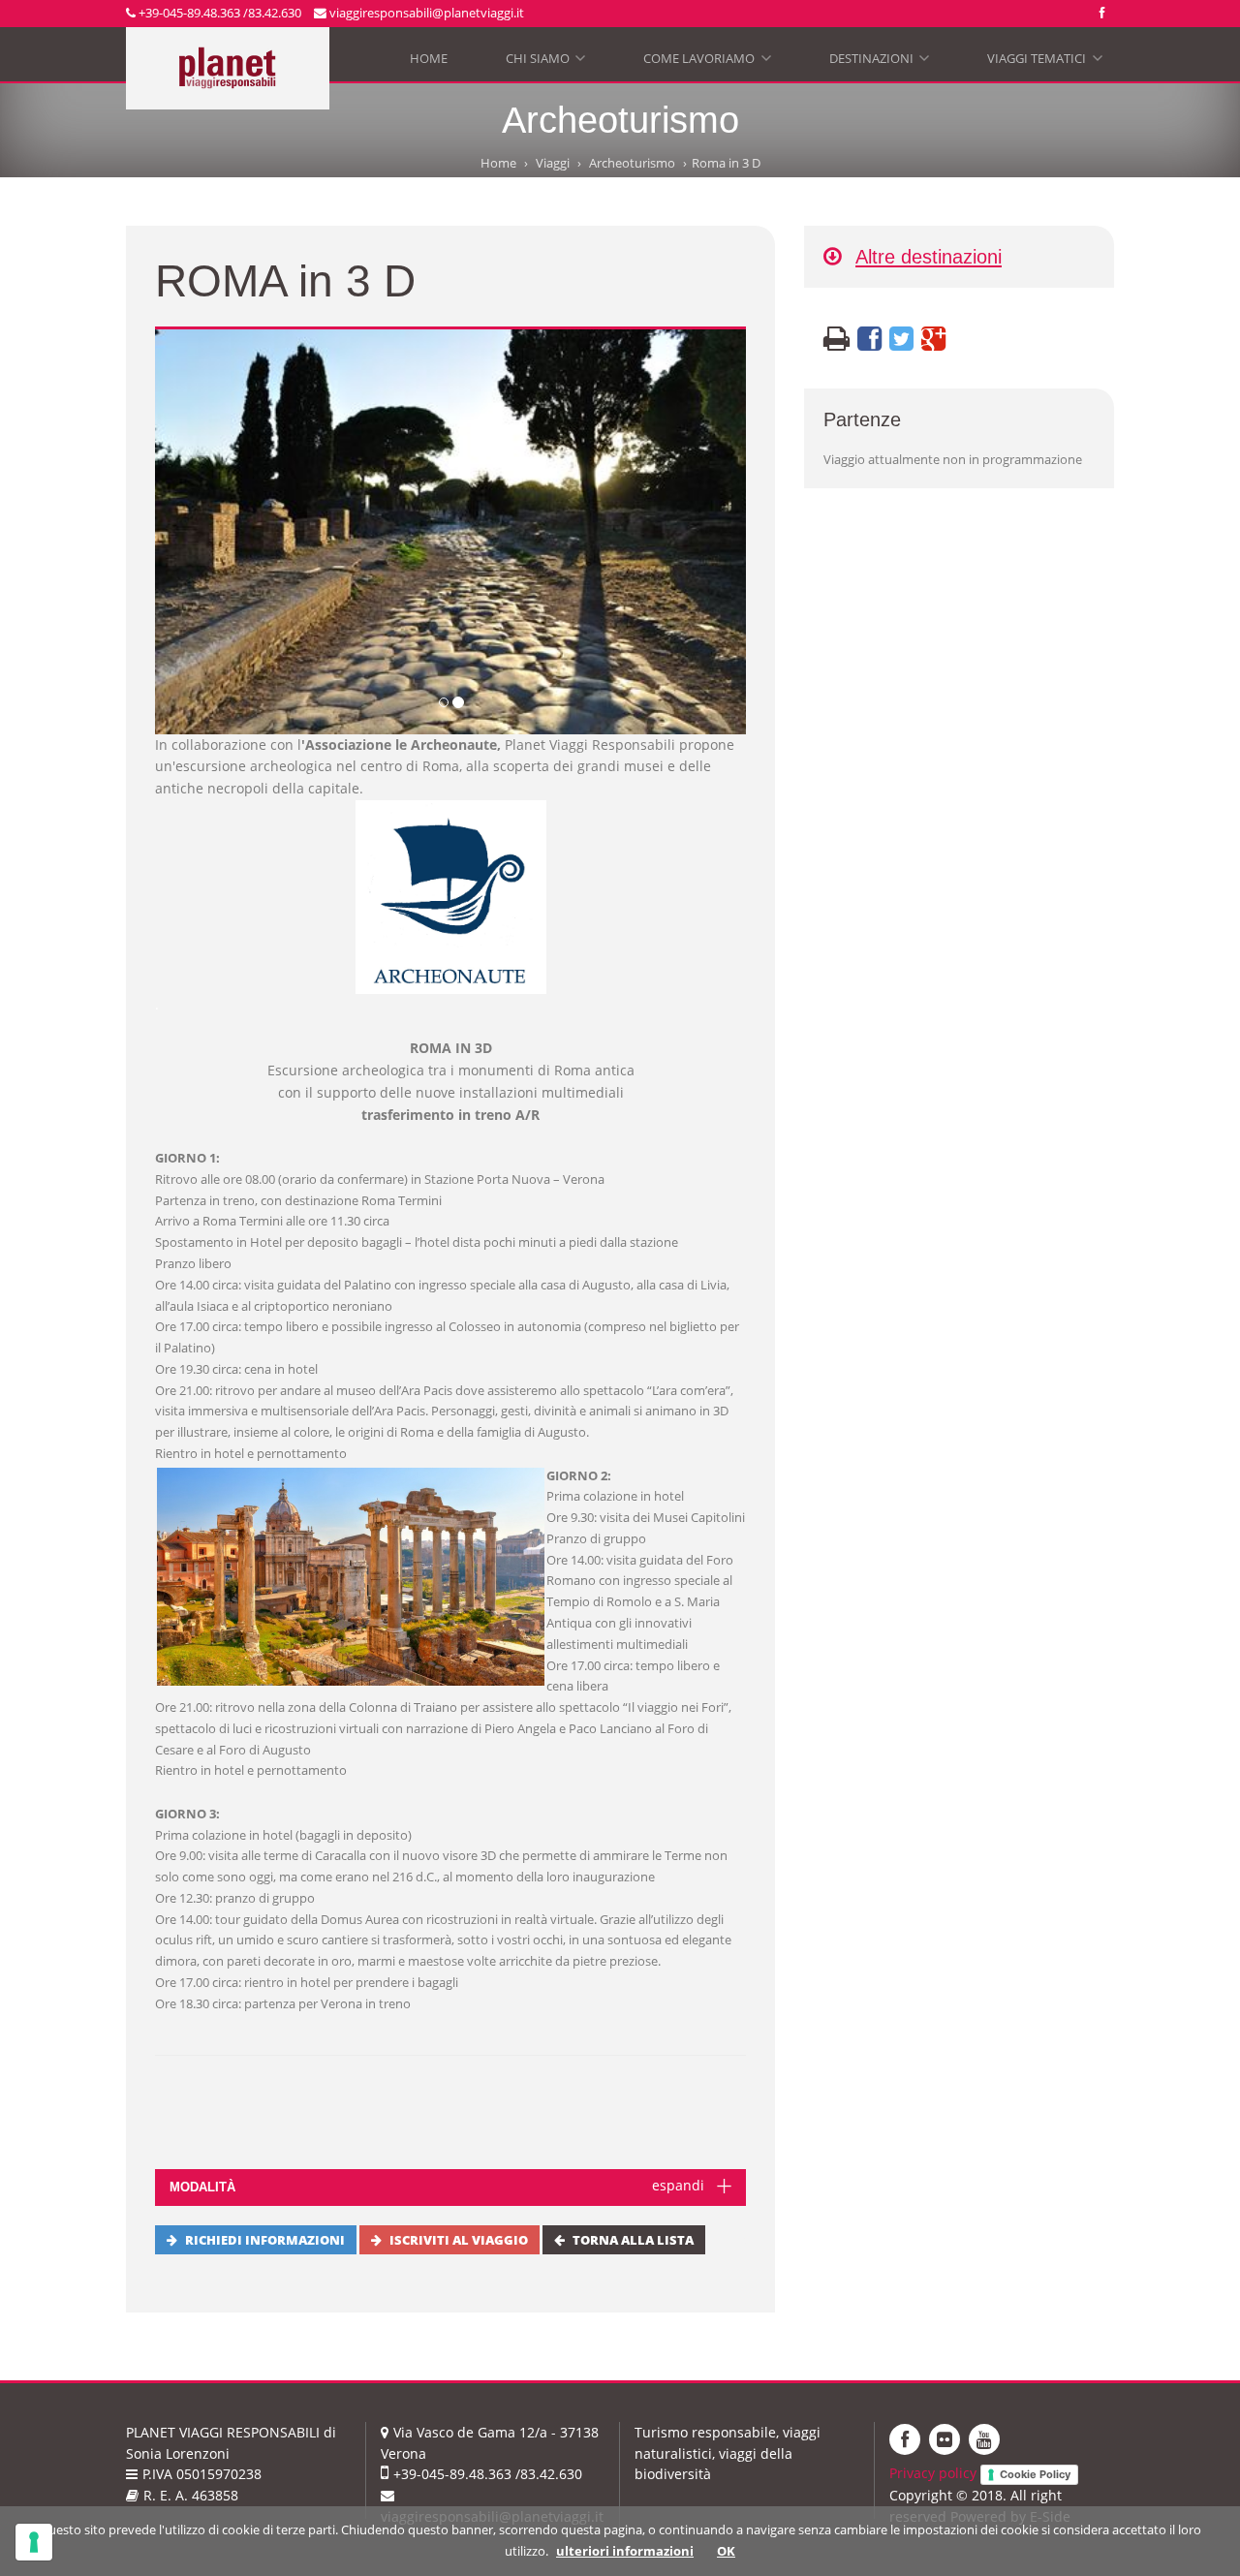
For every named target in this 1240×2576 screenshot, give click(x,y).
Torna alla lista (633, 2240)
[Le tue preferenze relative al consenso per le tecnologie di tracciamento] (34, 2542)
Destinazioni (878, 62)
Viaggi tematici (1043, 62)
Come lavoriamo (705, 62)
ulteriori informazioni (625, 2551)
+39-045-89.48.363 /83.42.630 (218, 13)
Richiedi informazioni (265, 2240)
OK (726, 2551)
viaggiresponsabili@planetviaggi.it (425, 13)
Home (429, 58)
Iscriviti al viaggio (459, 2240)
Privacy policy (933, 2473)
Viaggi (553, 163)
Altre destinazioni (929, 256)
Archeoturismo (632, 163)
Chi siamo (544, 62)
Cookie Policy (1035, 2474)
